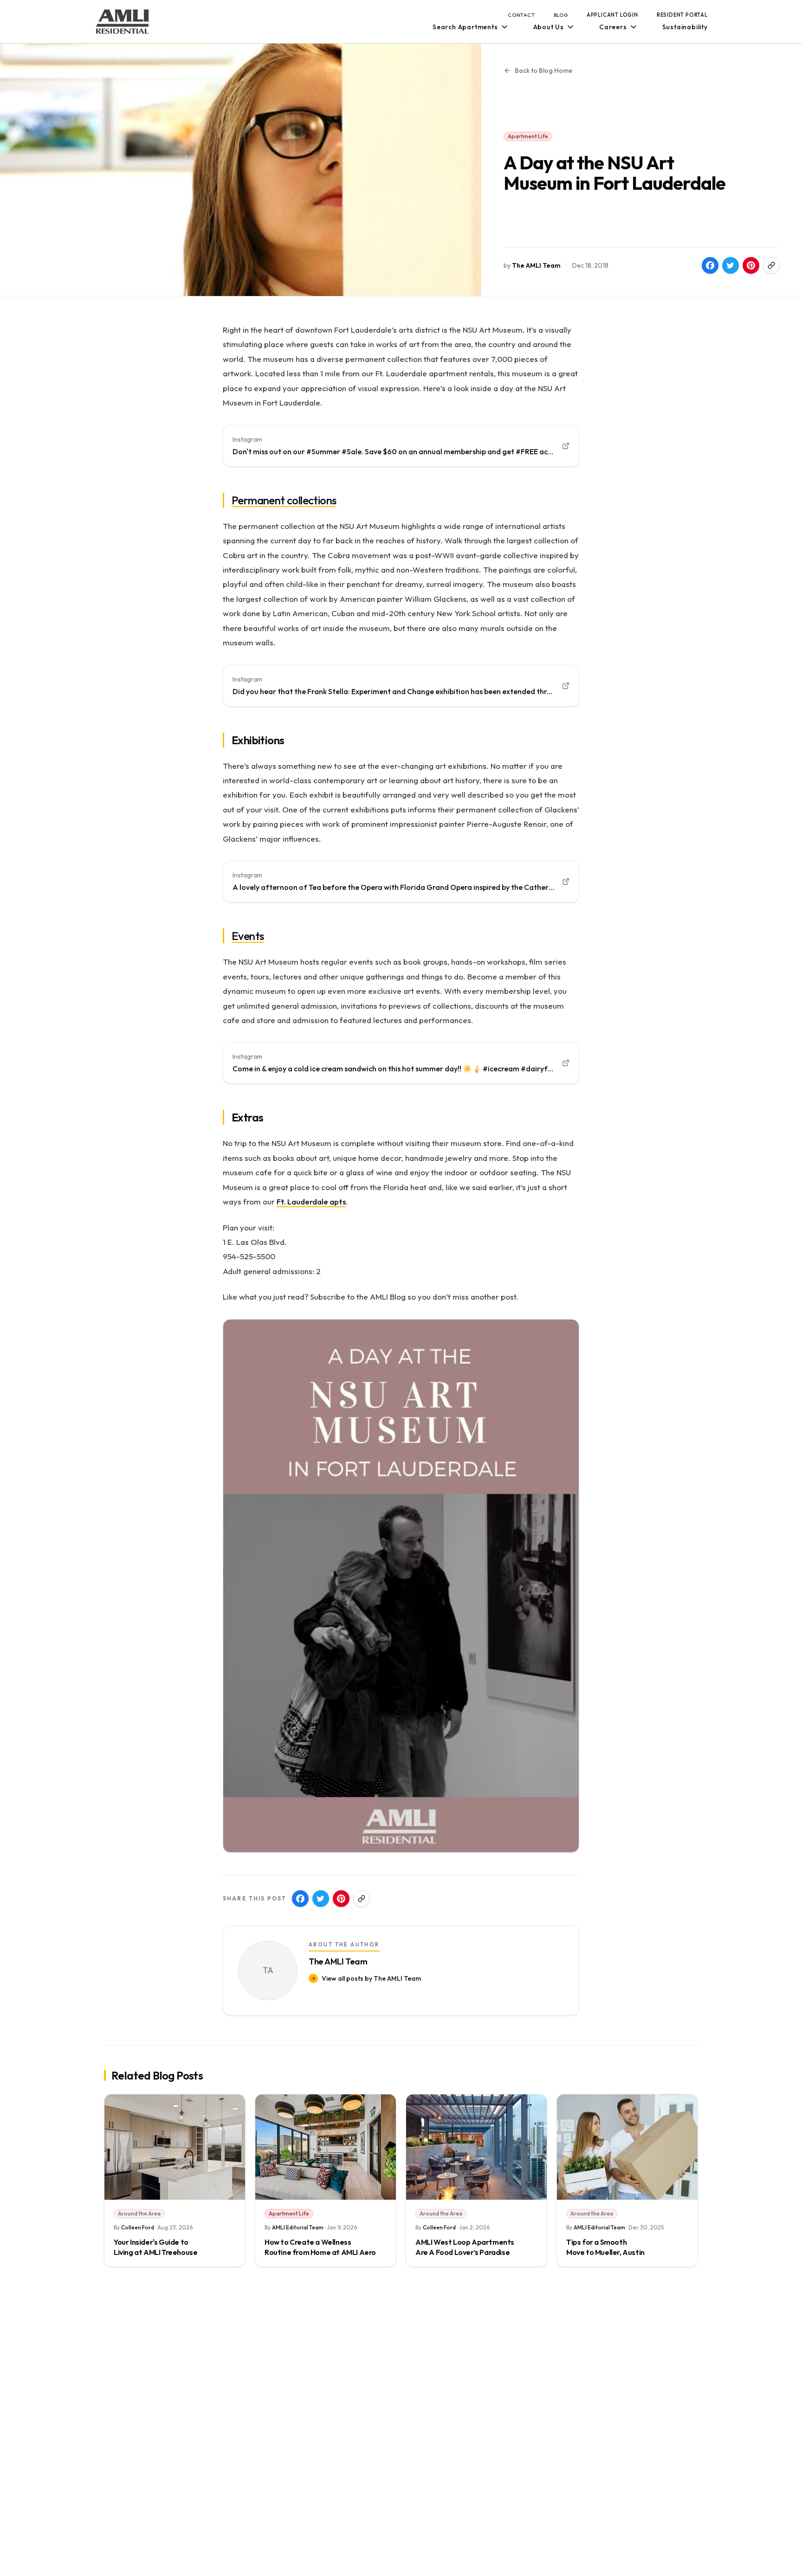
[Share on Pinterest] (751, 265)
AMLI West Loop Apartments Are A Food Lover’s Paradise (465, 2247)
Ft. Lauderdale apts (311, 1201)
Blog (561, 15)
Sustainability (685, 27)
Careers (613, 27)
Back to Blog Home (543, 71)
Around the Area (139, 2213)
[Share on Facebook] (710, 265)
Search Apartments (465, 27)
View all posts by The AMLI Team (371, 1978)
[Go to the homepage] (123, 22)
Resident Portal (682, 15)
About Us (549, 27)
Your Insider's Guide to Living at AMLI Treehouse (155, 2247)
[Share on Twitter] (731, 265)
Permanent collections (284, 500)
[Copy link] (771, 265)
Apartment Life (528, 136)
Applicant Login (612, 15)
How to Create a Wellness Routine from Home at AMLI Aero (320, 2247)
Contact (521, 15)
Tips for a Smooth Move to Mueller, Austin (605, 2247)
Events (248, 936)
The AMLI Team (536, 265)
